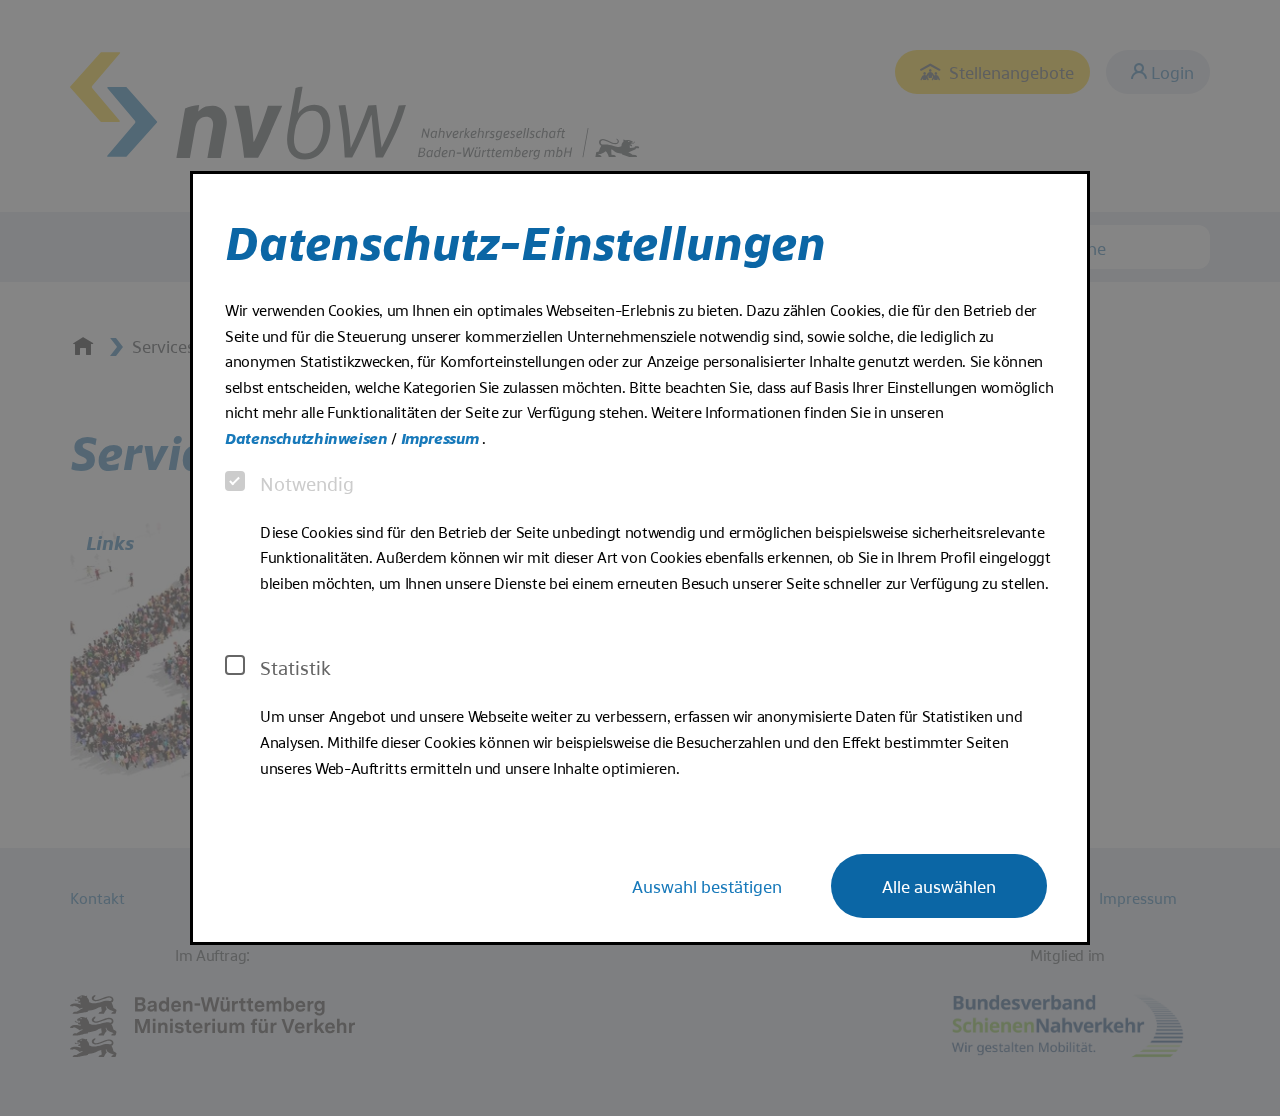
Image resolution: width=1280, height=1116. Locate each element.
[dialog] (640, 558)
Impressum (441, 437)
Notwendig (307, 483)
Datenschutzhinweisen (308, 437)
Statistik (295, 667)
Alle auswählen (939, 885)
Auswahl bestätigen (707, 885)
